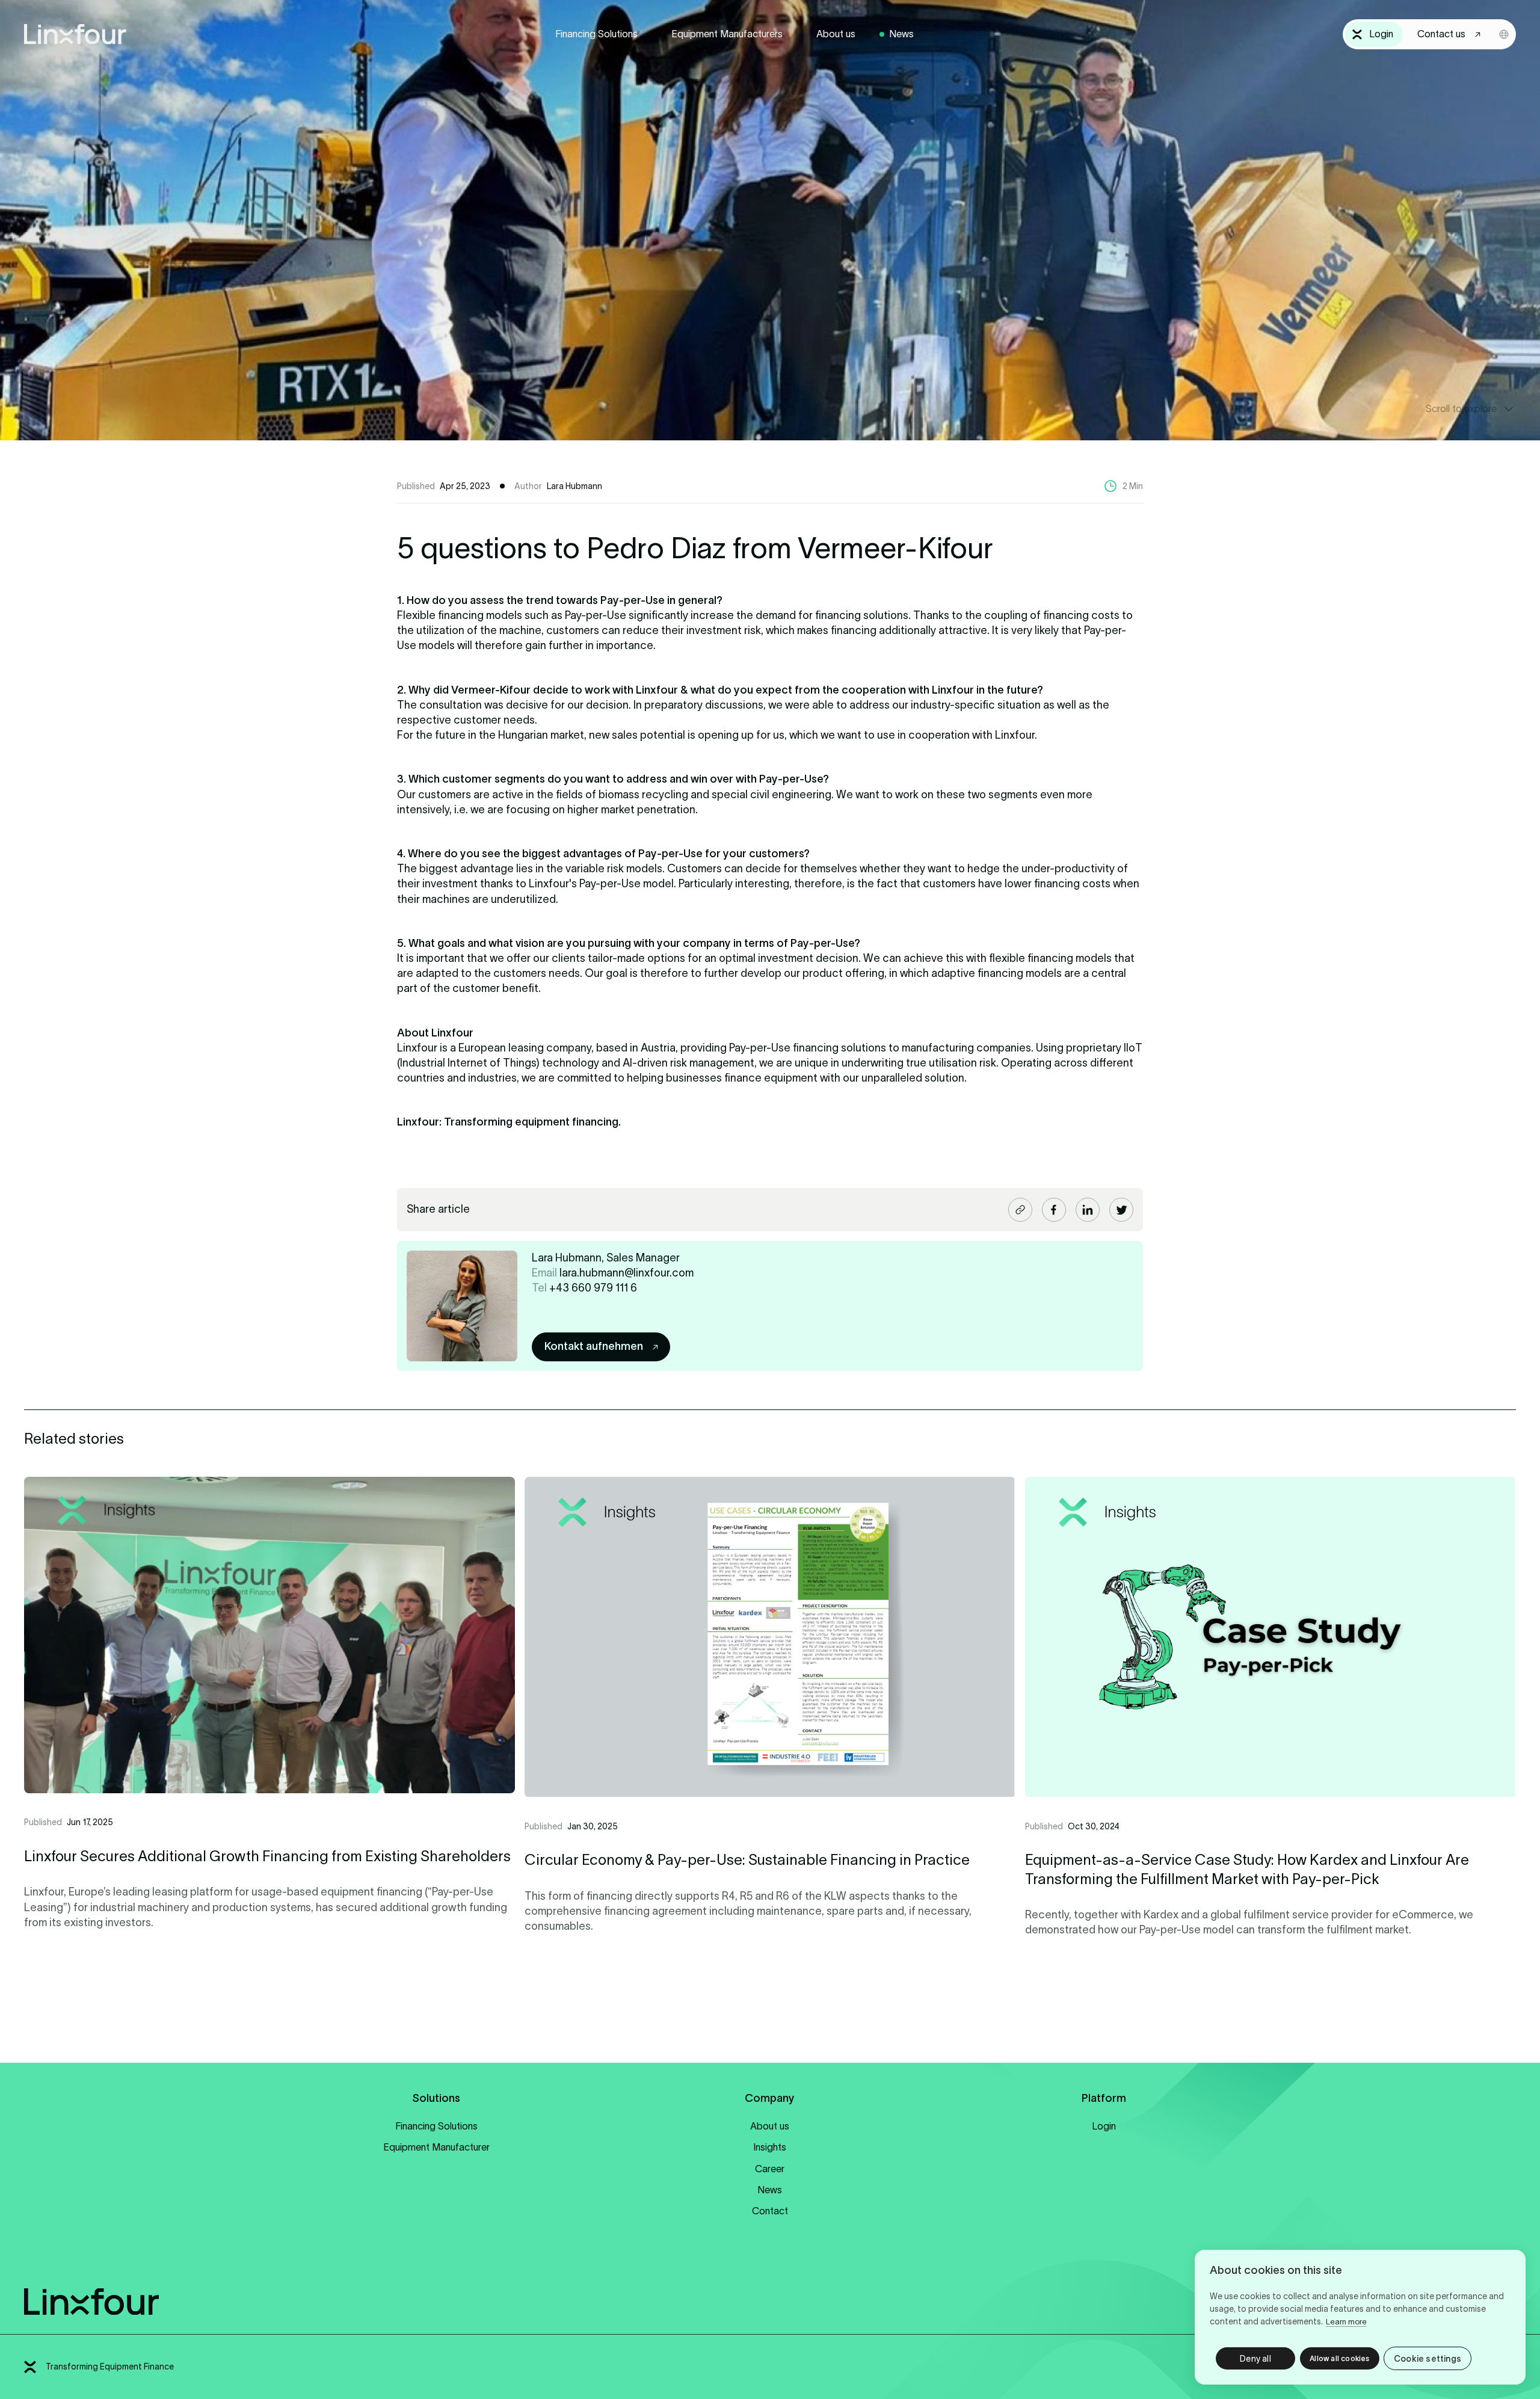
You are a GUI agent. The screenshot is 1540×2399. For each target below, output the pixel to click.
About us (836, 34)
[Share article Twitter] (1121, 1210)
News (901, 34)
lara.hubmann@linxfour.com (627, 1273)
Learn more (1346, 2322)
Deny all (1255, 2359)
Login (1104, 2126)
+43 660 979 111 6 (593, 1288)
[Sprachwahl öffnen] (1504, 34)
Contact (770, 2211)
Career (770, 2169)
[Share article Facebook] (1054, 1210)
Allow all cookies (1339, 2358)
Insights (770, 2147)
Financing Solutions (596, 34)
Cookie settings (1428, 2359)
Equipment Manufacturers (727, 34)
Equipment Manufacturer (436, 2147)
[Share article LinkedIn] (1088, 1210)
